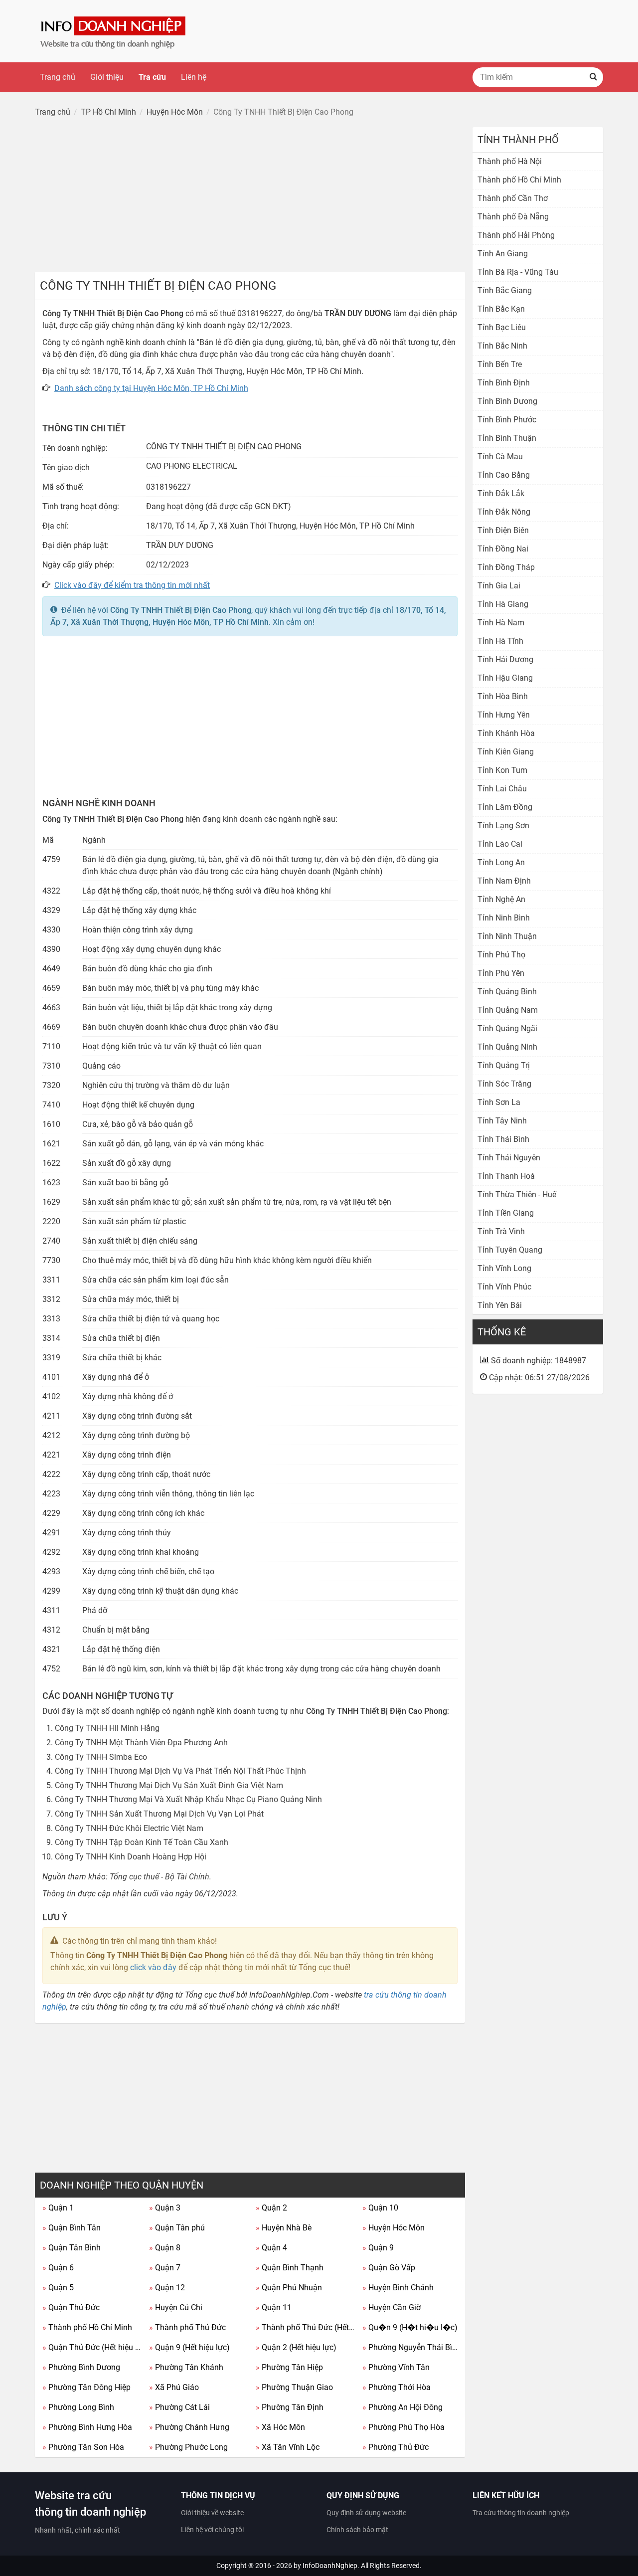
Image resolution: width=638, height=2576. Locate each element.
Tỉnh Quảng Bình (507, 992)
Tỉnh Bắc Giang (505, 290)
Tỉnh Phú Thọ (501, 955)
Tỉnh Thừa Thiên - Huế (517, 1195)
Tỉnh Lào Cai (500, 844)
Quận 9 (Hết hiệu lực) (189, 2347)
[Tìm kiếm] (593, 77)
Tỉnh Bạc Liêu (502, 327)
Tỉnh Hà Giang (503, 604)
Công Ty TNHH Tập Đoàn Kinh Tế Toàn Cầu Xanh (142, 1842)
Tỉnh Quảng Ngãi (507, 1028)
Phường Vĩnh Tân (396, 2367)
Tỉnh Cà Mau (500, 457)
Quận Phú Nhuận (289, 2288)
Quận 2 (271, 2208)
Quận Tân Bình (72, 2248)
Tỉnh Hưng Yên (504, 715)
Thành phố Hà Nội (510, 161)
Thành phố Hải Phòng (516, 235)
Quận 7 (165, 2268)
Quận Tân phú (177, 2228)
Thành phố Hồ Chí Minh (87, 2327)
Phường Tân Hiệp (289, 2367)
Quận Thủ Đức (71, 2307)
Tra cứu (152, 77)
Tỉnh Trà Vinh (501, 1231)
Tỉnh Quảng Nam (508, 1010)
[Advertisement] (250, 197)
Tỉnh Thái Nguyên (509, 1158)
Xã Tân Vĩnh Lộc (288, 2447)
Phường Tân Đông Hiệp (86, 2387)
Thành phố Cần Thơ (513, 198)
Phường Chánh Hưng (189, 2427)
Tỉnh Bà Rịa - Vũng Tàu (518, 272)
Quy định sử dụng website (366, 2513)
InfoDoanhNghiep (330, 2566)
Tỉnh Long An (501, 862)
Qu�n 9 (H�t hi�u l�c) (410, 2327)
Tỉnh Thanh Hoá (506, 1176)
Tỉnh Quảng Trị (504, 1065)
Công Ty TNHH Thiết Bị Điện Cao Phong (181, 610)
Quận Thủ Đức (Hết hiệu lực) (92, 2347)
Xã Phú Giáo (174, 2387)
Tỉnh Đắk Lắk (501, 493)
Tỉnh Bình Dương (507, 401)
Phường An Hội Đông (402, 2407)
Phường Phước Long (188, 2447)
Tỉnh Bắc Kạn (501, 309)
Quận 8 (165, 2248)
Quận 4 (271, 2248)
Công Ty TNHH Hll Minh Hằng (107, 1728)
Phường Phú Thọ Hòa (403, 2427)
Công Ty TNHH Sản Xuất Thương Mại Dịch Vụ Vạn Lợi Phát (159, 1814)
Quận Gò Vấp (389, 2268)
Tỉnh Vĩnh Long (504, 1268)
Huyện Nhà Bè (284, 2228)
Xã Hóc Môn (280, 2427)
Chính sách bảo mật (357, 2530)
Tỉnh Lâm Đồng (505, 807)
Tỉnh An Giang (503, 254)
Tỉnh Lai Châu (502, 789)
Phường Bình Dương (81, 2367)
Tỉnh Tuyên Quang (510, 1250)
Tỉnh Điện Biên (503, 530)
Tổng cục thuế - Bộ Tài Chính (159, 1877)
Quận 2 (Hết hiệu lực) (296, 2347)
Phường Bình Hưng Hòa (87, 2427)
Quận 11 (274, 2307)
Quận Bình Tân (72, 2228)
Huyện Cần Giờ (392, 2307)
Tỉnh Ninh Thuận (507, 936)
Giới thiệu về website (212, 2513)
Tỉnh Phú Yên (501, 973)
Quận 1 (58, 2208)
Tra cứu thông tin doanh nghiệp (521, 2513)
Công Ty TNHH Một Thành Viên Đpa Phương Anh (141, 1743)
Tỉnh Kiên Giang (506, 752)
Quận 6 (58, 2268)
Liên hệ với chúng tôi (212, 2530)
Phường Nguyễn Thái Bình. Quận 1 (412, 2347)
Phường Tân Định (290, 2407)
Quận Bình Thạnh (290, 2268)
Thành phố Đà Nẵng (513, 217)
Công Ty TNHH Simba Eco (101, 1757)
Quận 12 (167, 2288)
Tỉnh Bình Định (504, 383)
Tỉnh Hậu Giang (505, 678)
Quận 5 (58, 2288)
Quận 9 (378, 2248)
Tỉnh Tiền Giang (506, 1213)
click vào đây (153, 1967)
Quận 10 (380, 2208)
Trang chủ (58, 77)
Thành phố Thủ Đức (187, 2327)
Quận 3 (165, 2208)
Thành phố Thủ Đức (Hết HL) (305, 2327)
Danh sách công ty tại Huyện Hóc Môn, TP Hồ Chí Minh (151, 388)
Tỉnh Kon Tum (502, 770)
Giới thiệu (107, 77)
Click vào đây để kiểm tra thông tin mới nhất (132, 585)
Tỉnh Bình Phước (507, 420)
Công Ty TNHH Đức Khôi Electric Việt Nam (129, 1828)
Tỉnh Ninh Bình (504, 918)
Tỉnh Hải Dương (505, 659)
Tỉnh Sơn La (499, 1102)
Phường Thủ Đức (396, 2447)
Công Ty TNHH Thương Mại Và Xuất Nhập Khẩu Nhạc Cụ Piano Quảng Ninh (188, 1799)
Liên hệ (194, 77)
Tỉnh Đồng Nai (503, 549)
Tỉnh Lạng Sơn (503, 826)
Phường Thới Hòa (397, 2387)
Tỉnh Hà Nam (501, 623)
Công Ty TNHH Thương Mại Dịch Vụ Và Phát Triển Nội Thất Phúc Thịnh (180, 1771)
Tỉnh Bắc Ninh (502, 346)
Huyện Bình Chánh (398, 2288)
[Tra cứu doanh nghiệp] (114, 31)
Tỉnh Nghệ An (501, 899)
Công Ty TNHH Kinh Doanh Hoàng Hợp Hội (131, 1857)
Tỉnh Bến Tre (500, 364)
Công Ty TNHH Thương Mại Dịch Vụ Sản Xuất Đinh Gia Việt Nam (169, 1785)
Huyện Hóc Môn (394, 2228)
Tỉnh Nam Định (504, 881)
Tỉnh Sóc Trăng (504, 1084)
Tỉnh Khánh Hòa (506, 733)
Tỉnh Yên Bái (500, 1305)
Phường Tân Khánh (186, 2367)
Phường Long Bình (78, 2407)
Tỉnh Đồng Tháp (506, 567)
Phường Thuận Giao (294, 2387)
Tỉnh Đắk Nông (504, 512)
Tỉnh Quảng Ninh (507, 1047)
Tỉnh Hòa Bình (503, 696)
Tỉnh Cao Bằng (504, 475)
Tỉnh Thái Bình (503, 1139)
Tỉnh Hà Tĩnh (500, 641)
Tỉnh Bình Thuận (507, 438)
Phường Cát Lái (179, 2407)
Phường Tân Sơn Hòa (83, 2447)
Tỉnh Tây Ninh (502, 1121)
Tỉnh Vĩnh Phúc (504, 1287)
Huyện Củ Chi (176, 2307)
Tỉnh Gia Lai (499, 586)
